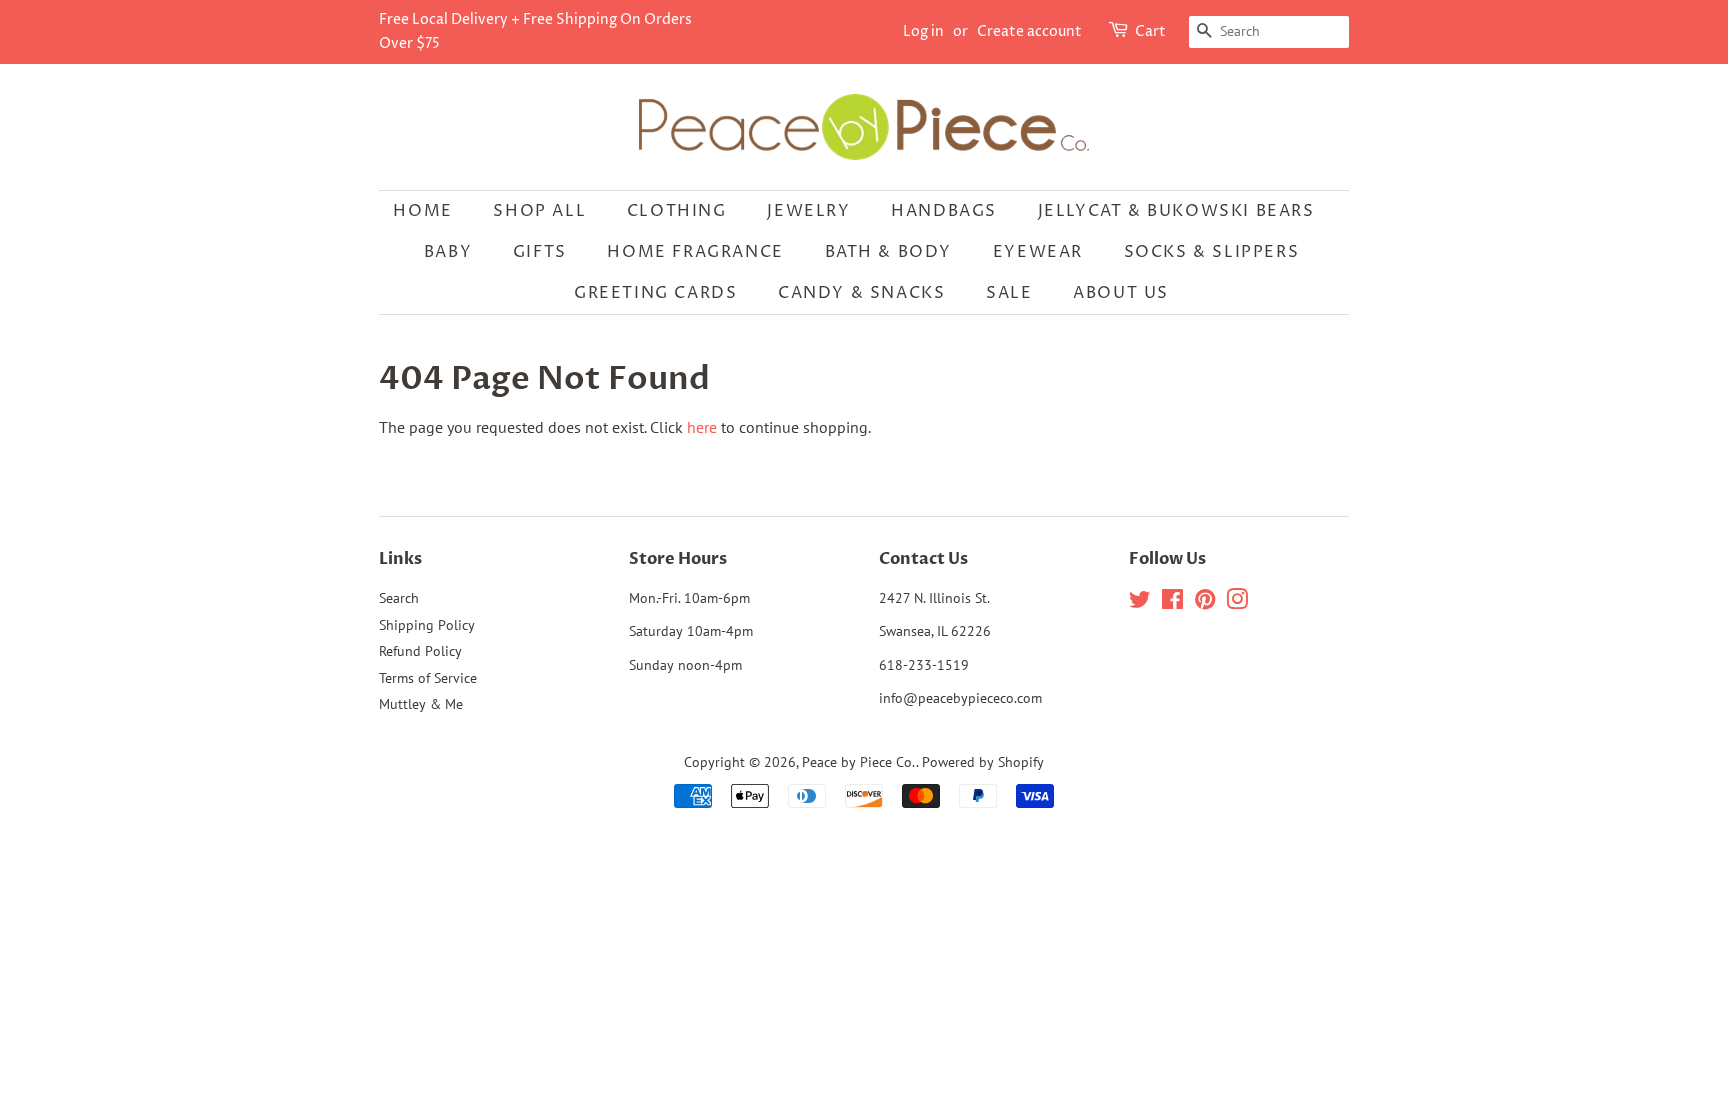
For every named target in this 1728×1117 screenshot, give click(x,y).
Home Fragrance (695, 252)
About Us (1121, 293)
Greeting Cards (655, 293)
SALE (1009, 293)
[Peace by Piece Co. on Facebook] (1172, 603)
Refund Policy (420, 651)
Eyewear (1038, 252)
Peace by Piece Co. (859, 762)
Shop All (539, 211)
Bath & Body (889, 252)
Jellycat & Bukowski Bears (1176, 211)
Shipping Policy (427, 625)
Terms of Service (428, 678)
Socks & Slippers (1212, 252)
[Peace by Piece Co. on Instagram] (1237, 603)
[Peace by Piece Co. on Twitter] (1140, 603)
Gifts (540, 252)
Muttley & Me (421, 704)
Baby (448, 252)
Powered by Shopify (983, 762)
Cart (1150, 31)
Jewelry (808, 211)
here (702, 427)
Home (422, 211)
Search (399, 598)
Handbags (944, 211)
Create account (1029, 31)
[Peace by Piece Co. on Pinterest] (1205, 603)
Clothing (677, 211)
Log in (923, 31)
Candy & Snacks (861, 293)
